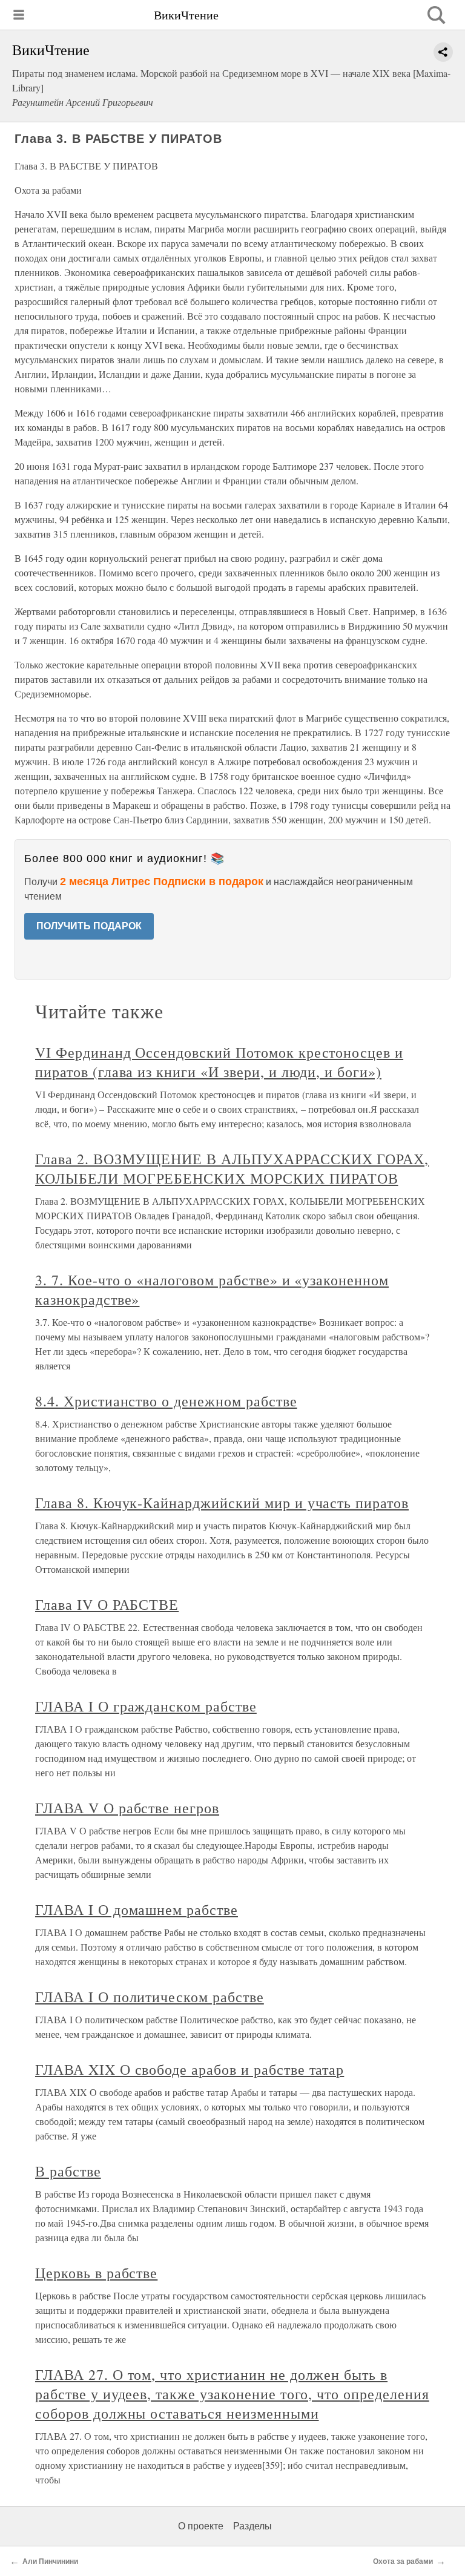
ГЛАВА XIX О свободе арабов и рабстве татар (190, 2069)
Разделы (252, 2526)
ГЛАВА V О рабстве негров (127, 1808)
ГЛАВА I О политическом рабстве (150, 1997)
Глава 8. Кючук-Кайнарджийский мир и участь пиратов (222, 1503)
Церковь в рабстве (96, 2273)
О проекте (201, 2526)
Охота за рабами (403, 2561)
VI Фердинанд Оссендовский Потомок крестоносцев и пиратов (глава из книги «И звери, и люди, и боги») (219, 1062)
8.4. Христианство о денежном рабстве (166, 1401)
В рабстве (68, 2171)
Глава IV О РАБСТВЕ (107, 1604)
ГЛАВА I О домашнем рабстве (137, 1909)
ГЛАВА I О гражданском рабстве (146, 1706)
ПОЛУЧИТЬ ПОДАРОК (89, 926)
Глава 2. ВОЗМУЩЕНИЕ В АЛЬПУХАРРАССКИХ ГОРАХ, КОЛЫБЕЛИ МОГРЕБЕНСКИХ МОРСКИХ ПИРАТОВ (232, 1168)
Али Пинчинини (50, 2561)
